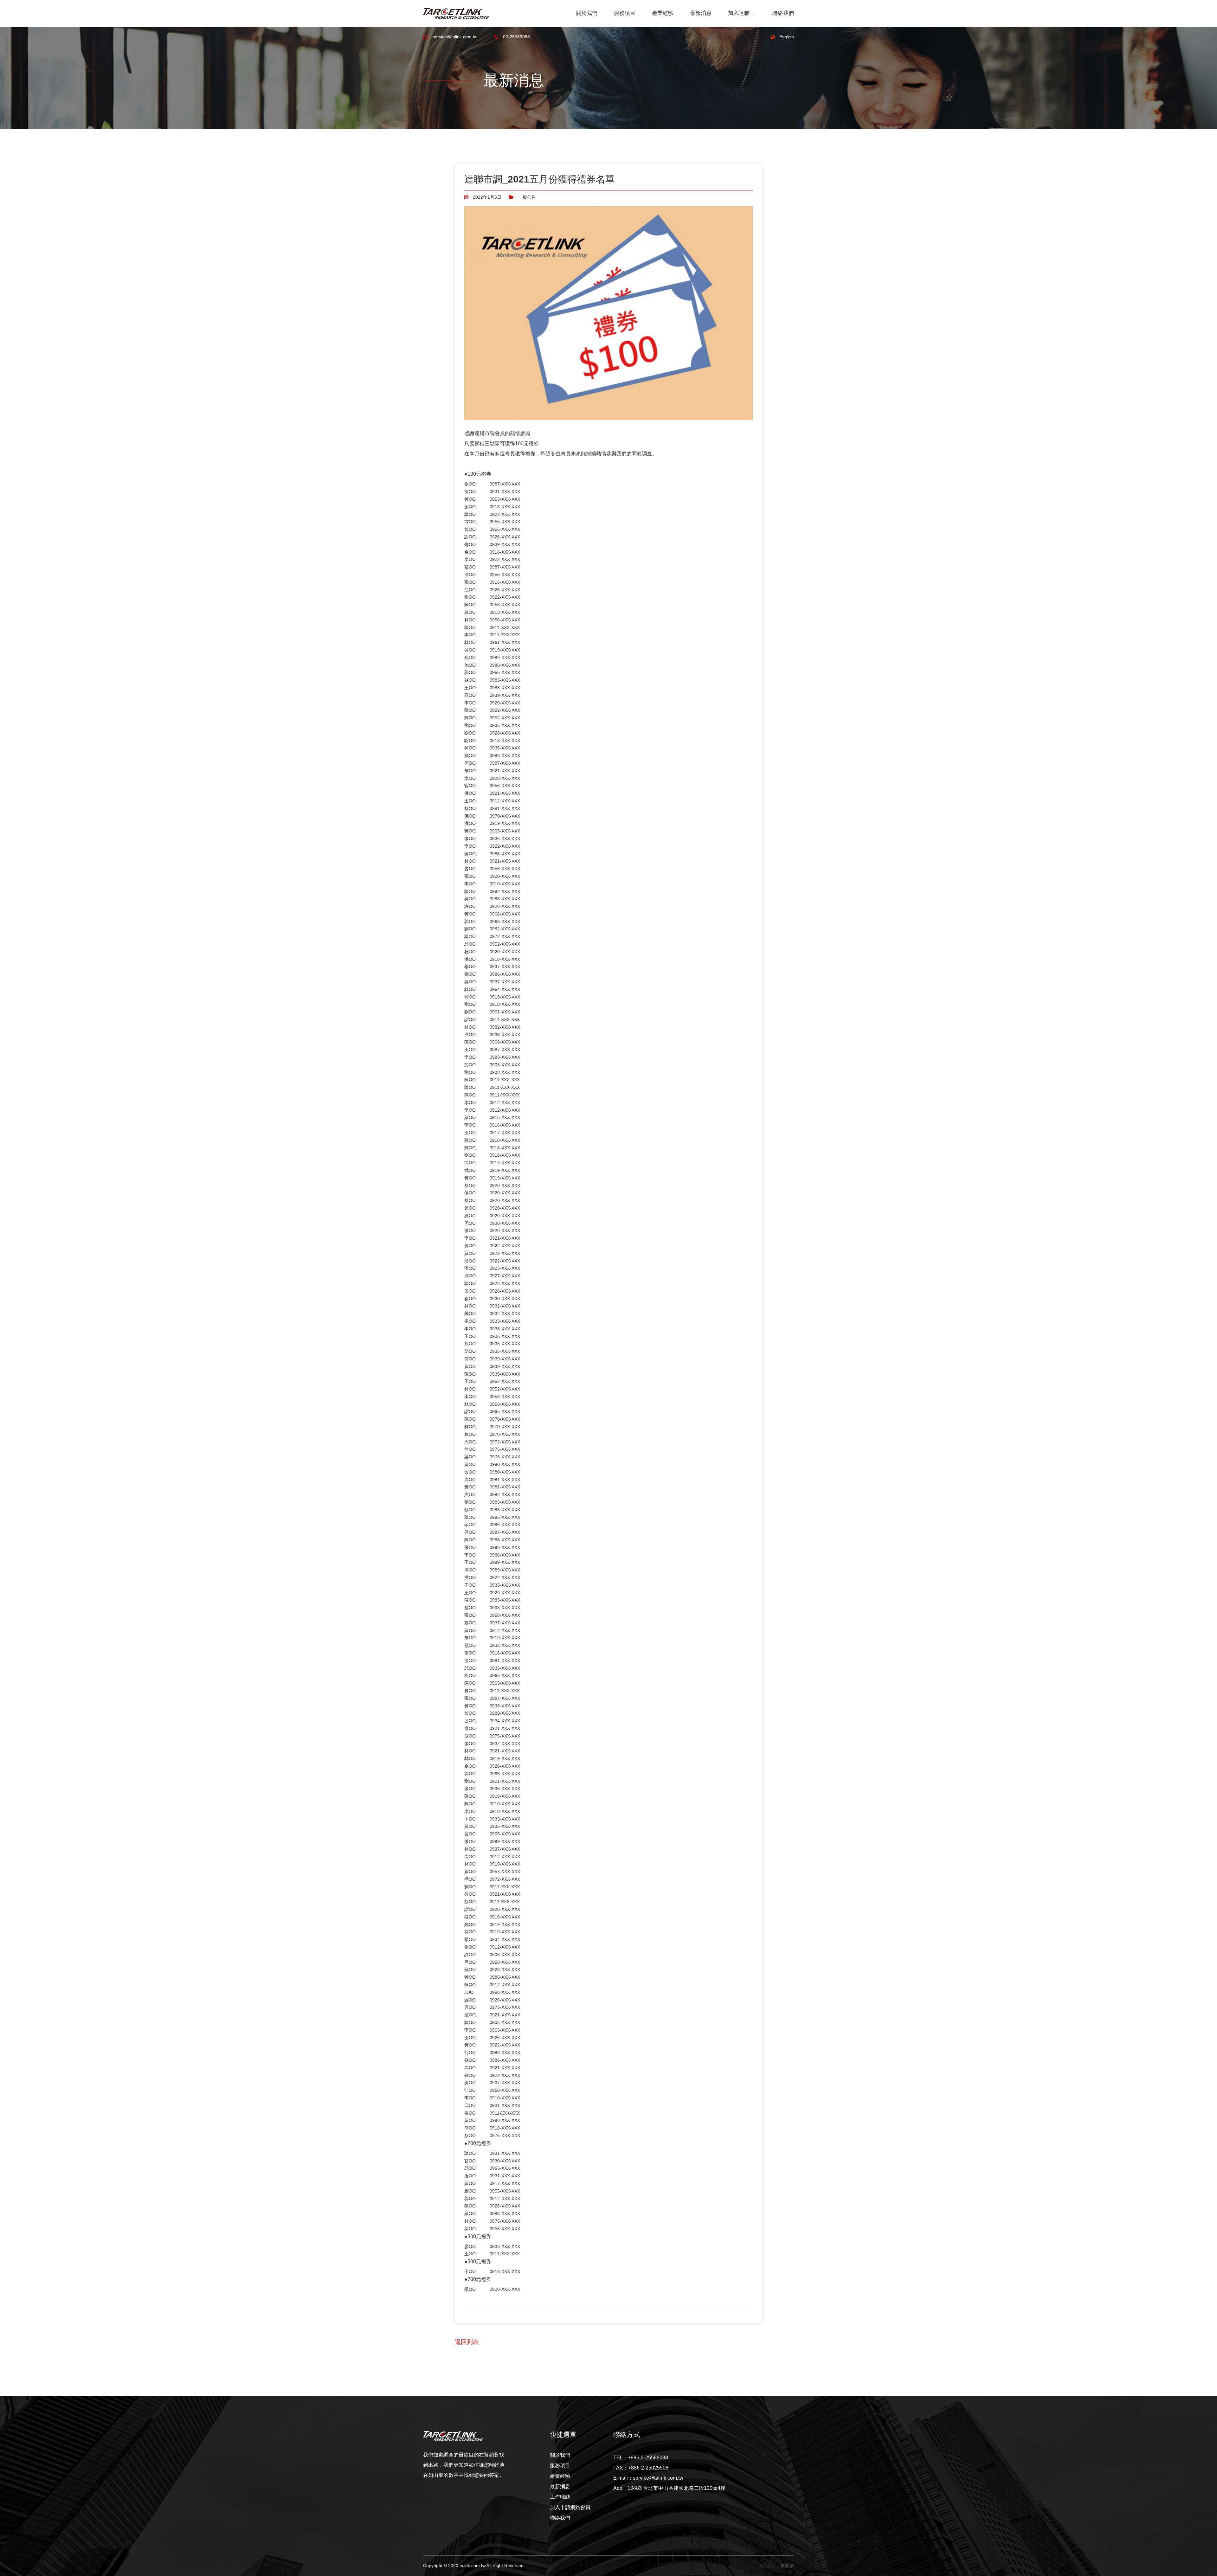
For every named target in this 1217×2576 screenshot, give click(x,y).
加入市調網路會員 (570, 2507)
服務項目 (625, 13)
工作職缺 (560, 2497)
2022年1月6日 (486, 197)
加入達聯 (740, 13)
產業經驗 (663, 13)
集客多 (787, 2566)
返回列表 (467, 2342)
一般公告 (526, 197)
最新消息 (701, 13)
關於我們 (587, 13)
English (786, 37)
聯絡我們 (783, 13)
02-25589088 (516, 37)
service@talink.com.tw (454, 37)
